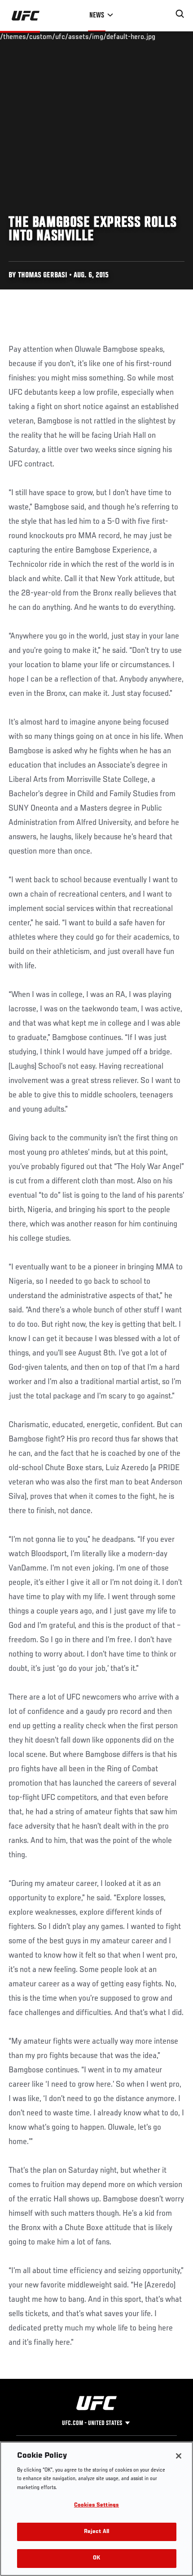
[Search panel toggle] (180, 14)
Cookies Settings (96, 2505)
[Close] (179, 2456)
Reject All (96, 2532)
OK (96, 2558)
